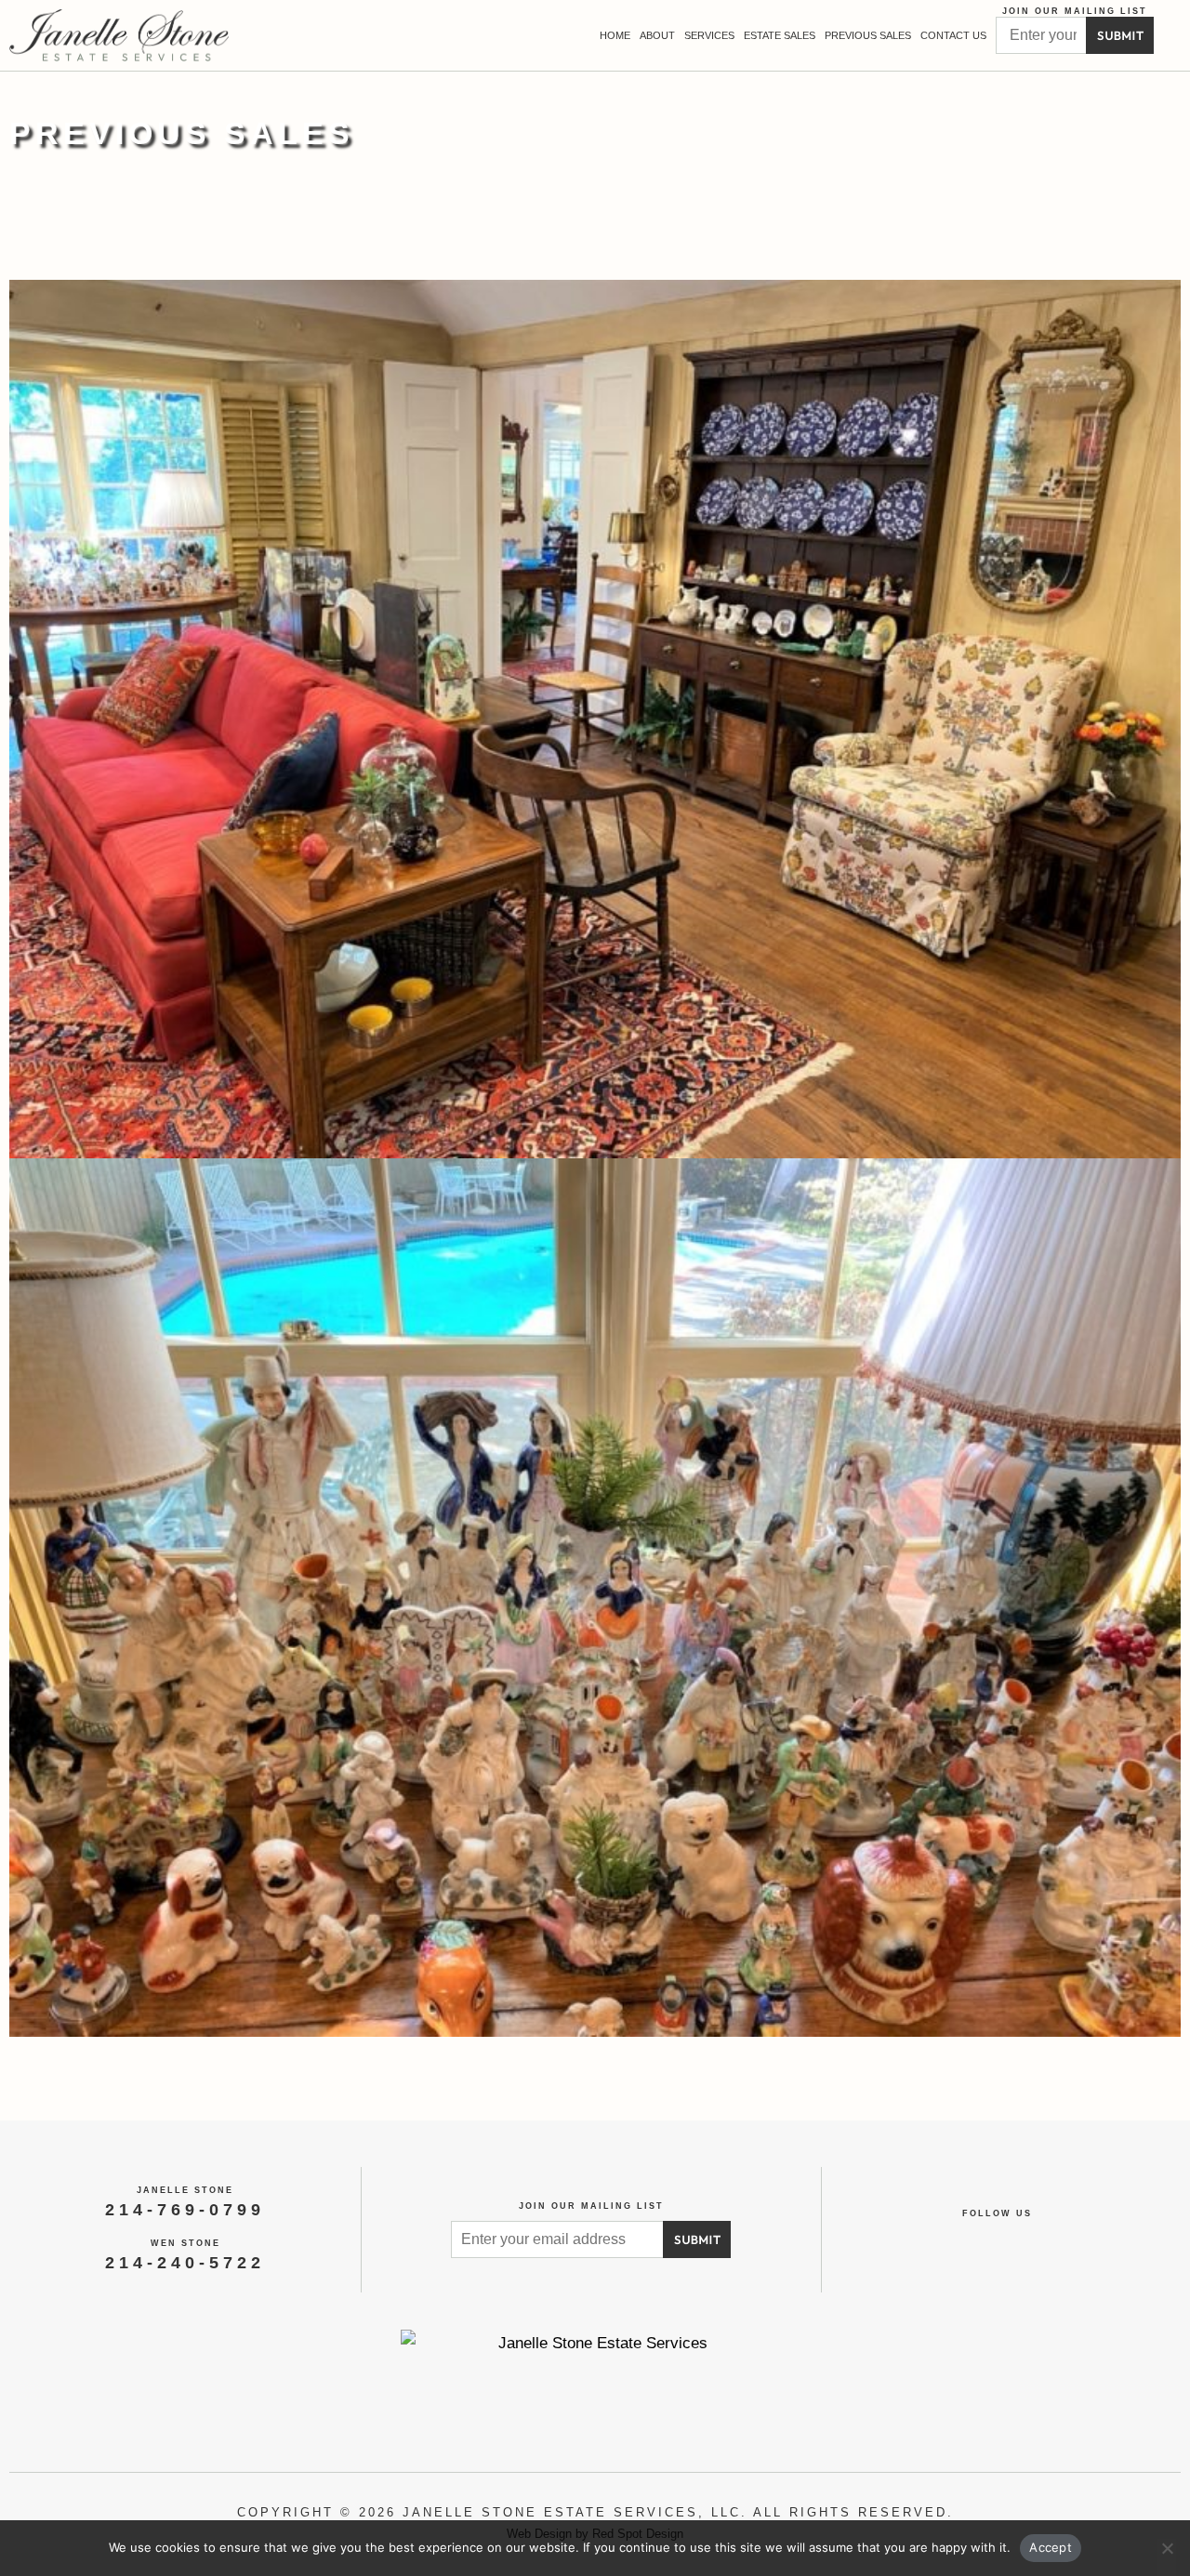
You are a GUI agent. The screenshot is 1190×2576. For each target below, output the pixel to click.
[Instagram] (1018, 2239)
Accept (1051, 2547)
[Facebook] (977, 2239)
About (657, 35)
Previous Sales (868, 35)
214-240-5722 (185, 2263)
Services (709, 35)
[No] (1167, 2557)
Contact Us (953, 35)
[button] (1172, 36)
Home (615, 35)
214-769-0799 (185, 2210)
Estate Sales (780, 35)
